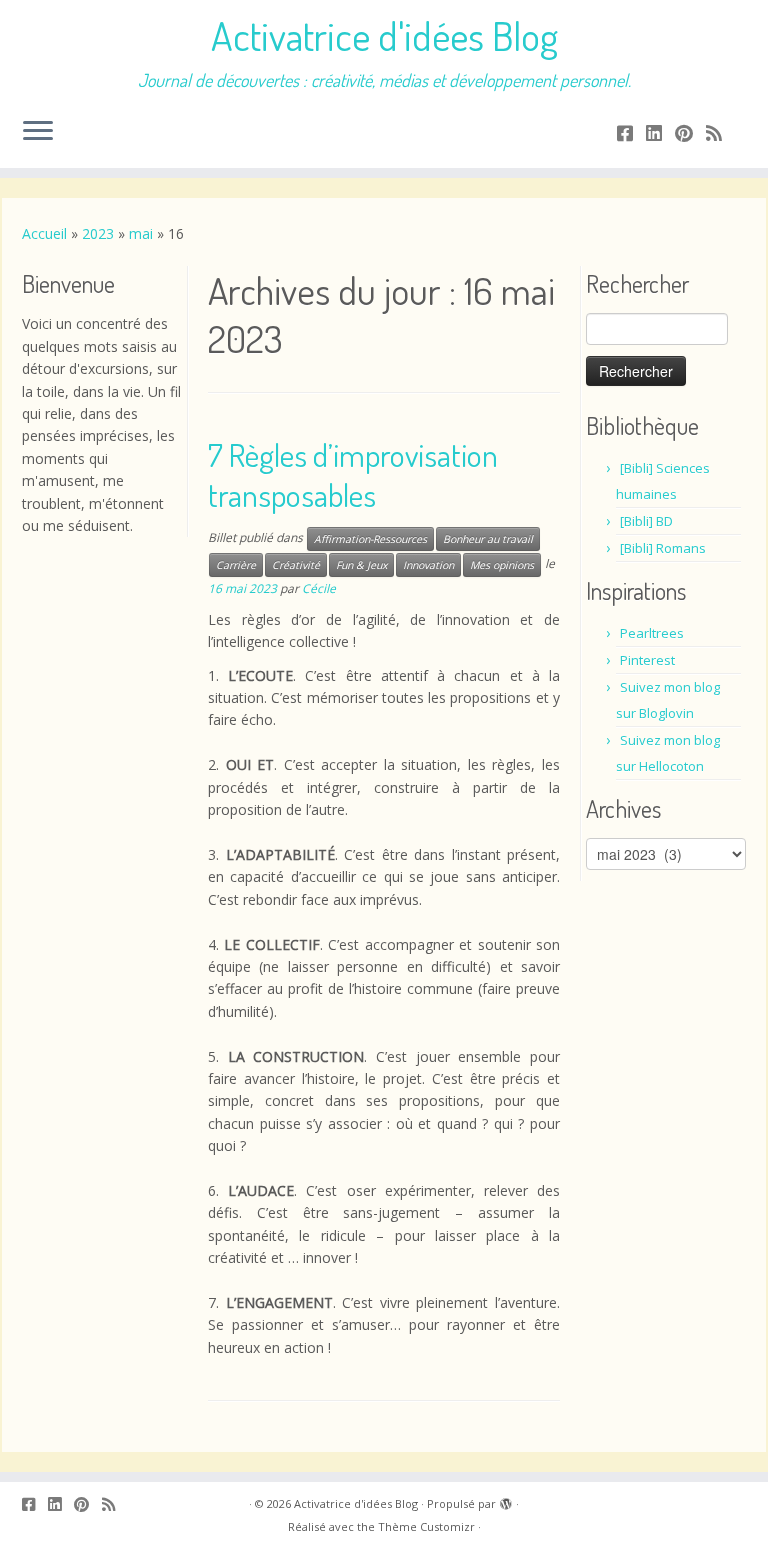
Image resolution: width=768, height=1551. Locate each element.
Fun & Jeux (361, 565)
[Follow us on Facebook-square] (631, 133)
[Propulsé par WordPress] (506, 1500)
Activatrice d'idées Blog (384, 35)
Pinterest (647, 660)
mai (141, 233)
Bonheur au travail (488, 539)
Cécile (319, 588)
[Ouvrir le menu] (38, 132)
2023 (98, 233)
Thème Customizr (426, 1526)
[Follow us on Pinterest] (690, 133)
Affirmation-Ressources (370, 539)
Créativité (296, 565)
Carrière (236, 565)
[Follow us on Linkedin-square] (660, 133)
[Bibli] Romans (663, 548)
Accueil (44, 233)
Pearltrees (652, 633)
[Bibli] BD (646, 521)
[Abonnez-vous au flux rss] (720, 133)
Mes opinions (502, 565)
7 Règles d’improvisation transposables (353, 474)
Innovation (428, 565)
